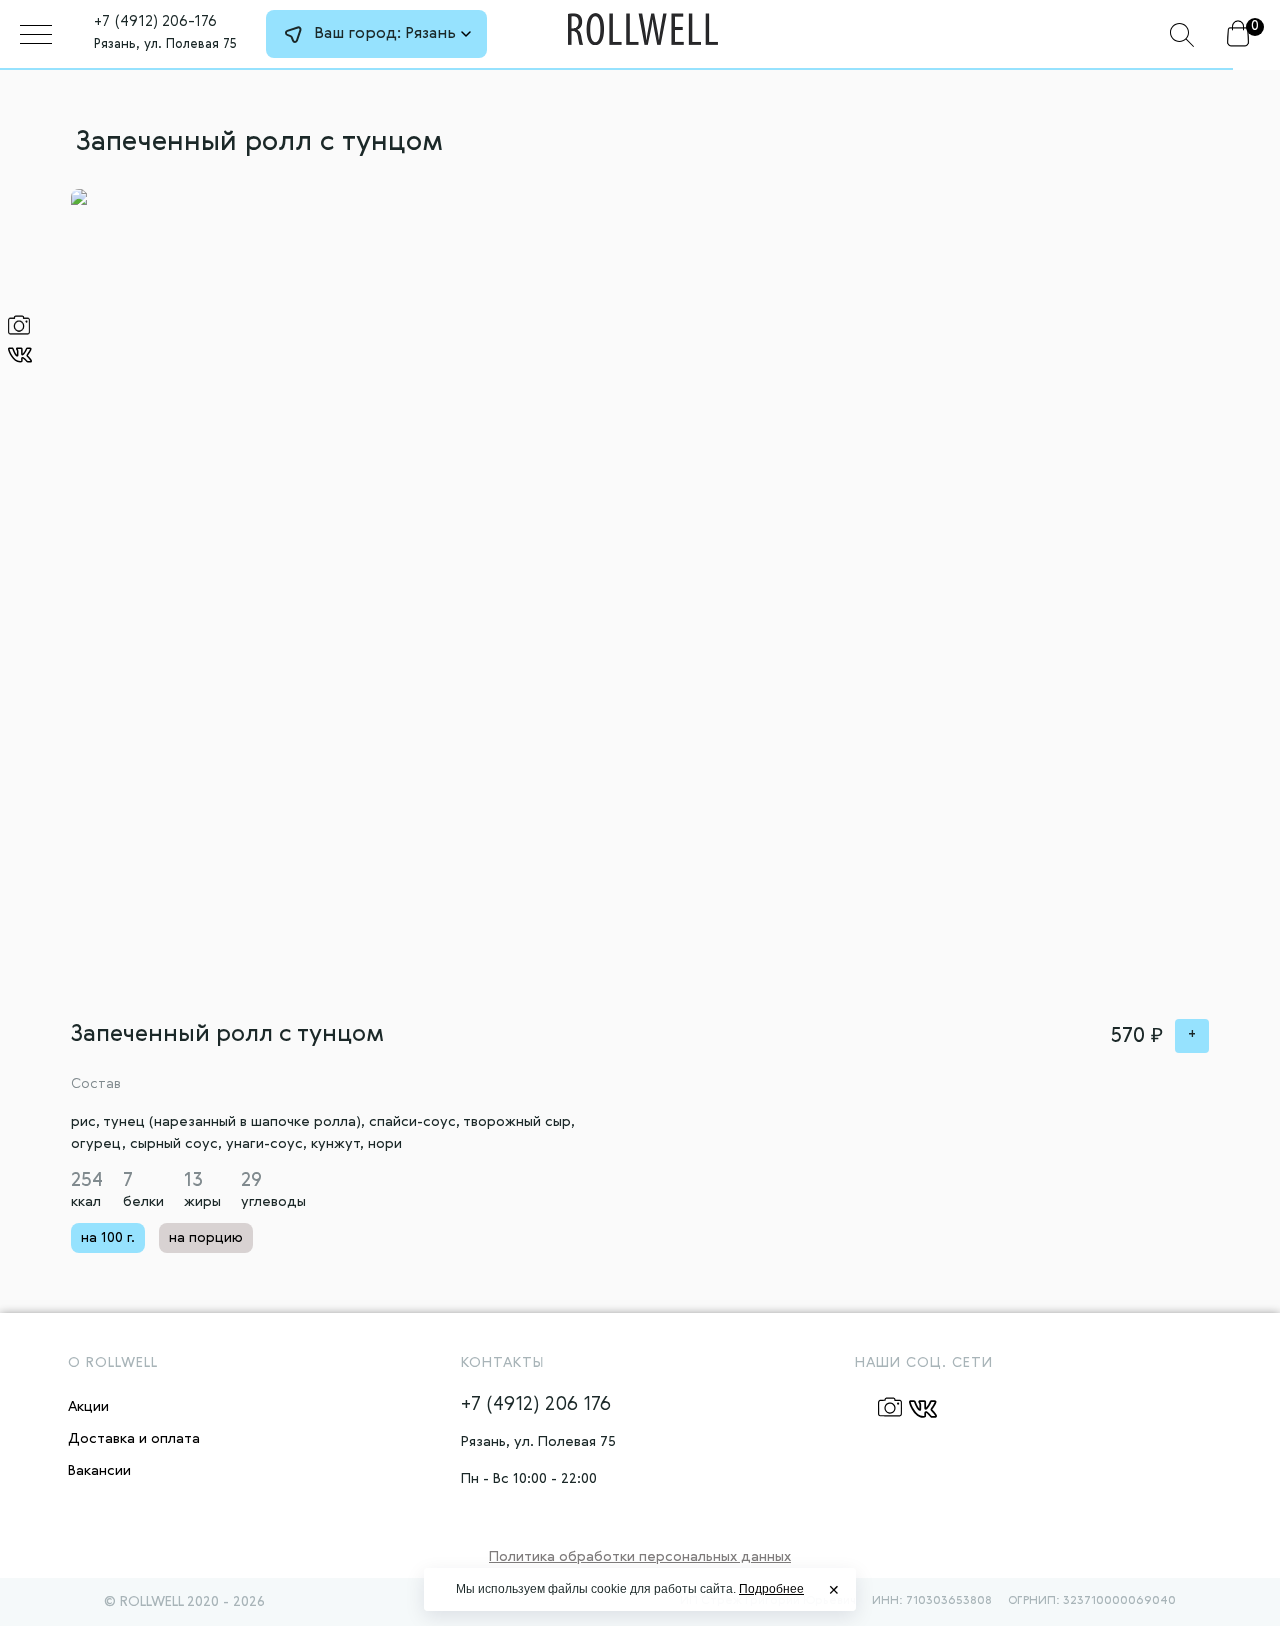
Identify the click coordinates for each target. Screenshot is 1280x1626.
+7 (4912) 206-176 (155, 22)
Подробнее (771, 1589)
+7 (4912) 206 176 (536, 1405)
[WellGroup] (643, 30)
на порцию (206, 1238)
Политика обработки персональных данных (640, 1557)
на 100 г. (108, 1238)
